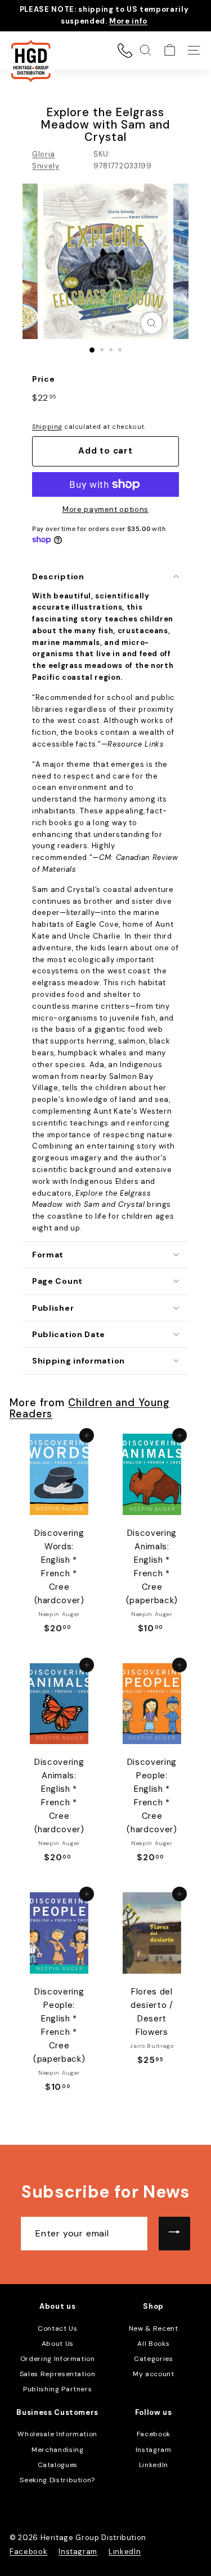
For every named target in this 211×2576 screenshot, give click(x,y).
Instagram (154, 2450)
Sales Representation (58, 2374)
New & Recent (154, 2328)
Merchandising (57, 2450)
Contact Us (58, 2328)
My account (154, 2374)
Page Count (57, 1281)
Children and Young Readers (90, 1408)
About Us (58, 2344)
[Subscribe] (174, 2234)
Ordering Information (58, 2359)
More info (128, 21)
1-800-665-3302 (125, 51)
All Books (153, 2344)
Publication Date (69, 1334)
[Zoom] (152, 323)
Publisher (53, 1308)
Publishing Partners (57, 2389)
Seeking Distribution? (57, 2480)
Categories (154, 2359)
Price (43, 379)
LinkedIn (154, 2465)
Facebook (154, 2434)
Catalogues (58, 2465)
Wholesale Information (57, 2434)
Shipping (47, 427)
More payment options (105, 509)
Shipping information (78, 1361)
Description (58, 576)
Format (48, 1255)
